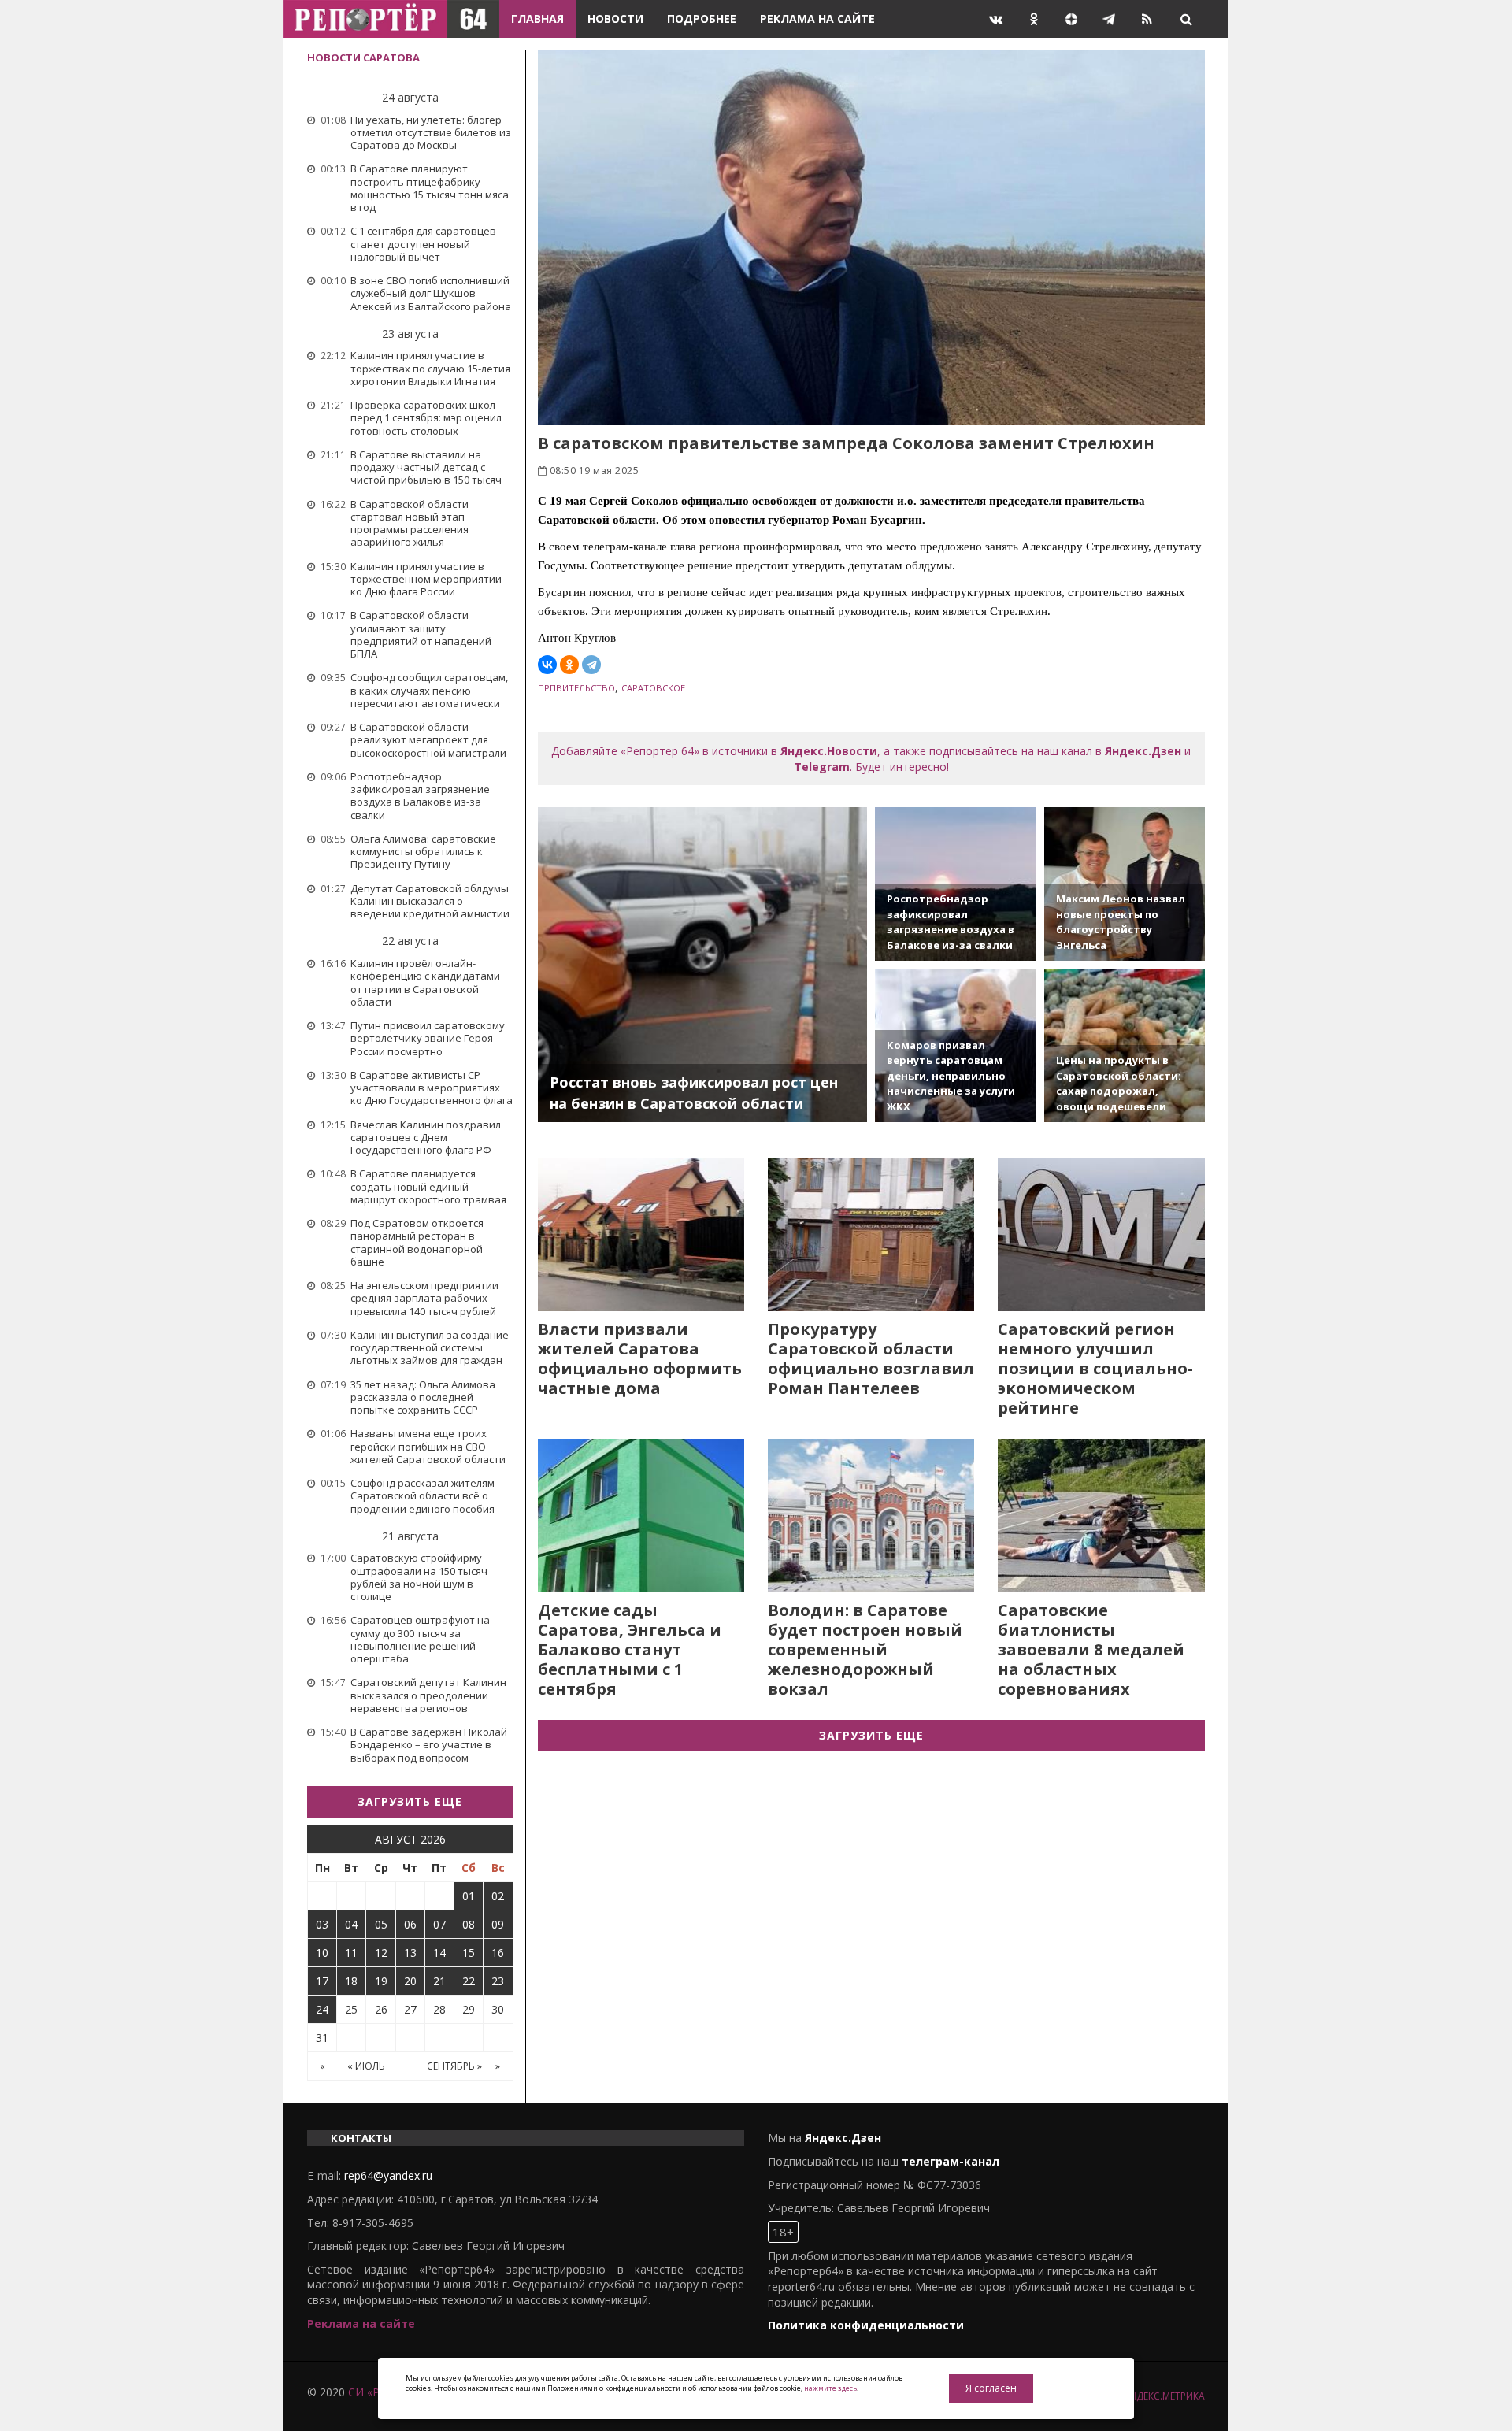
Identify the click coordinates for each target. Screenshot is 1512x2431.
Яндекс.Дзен (1143, 751)
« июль (366, 2066)
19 (381, 1981)
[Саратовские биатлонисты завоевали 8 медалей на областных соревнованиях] (1101, 1516)
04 (351, 1924)
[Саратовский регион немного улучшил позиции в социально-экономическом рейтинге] (1101, 1234)
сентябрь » (454, 2066)
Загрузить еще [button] (410, 1801)
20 (410, 1981)
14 (439, 1953)
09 (498, 1924)
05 (381, 1924)
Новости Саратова (363, 57)
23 (498, 1981)
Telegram (822, 767)
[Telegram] (591, 665)
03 (322, 1924)
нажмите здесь (830, 2388)
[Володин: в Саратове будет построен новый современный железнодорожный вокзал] (871, 1516)
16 (498, 1953)
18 (351, 1981)
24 (322, 2009)
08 (469, 1924)
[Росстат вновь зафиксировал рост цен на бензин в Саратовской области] (703, 965)
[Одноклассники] (569, 665)
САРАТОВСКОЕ (653, 688)
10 (322, 1953)
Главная (537, 19)
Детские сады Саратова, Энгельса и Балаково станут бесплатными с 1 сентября (630, 1649)
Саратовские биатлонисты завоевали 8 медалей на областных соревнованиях (1091, 1649)
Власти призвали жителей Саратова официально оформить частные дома (640, 1358)
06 (410, 1924)
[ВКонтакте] (547, 665)
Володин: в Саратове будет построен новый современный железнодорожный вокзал (865, 1649)
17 (322, 1981)
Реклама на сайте (817, 19)
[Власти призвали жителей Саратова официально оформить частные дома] (641, 1234)
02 (498, 1896)
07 (439, 1924)
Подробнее (702, 19)
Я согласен (991, 2388)
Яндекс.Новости (829, 751)
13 (410, 1953)
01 (469, 1896)
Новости (615, 19)
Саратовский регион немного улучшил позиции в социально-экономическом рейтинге (1095, 1368)
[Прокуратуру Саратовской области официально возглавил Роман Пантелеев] (871, 1234)
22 (469, 1981)
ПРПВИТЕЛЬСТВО (576, 688)
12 (381, 1953)
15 (469, 1953)
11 (351, 1953)
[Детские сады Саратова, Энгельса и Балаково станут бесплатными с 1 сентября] (641, 1516)
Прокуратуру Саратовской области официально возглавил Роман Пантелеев (871, 1358)
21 (439, 1981)
